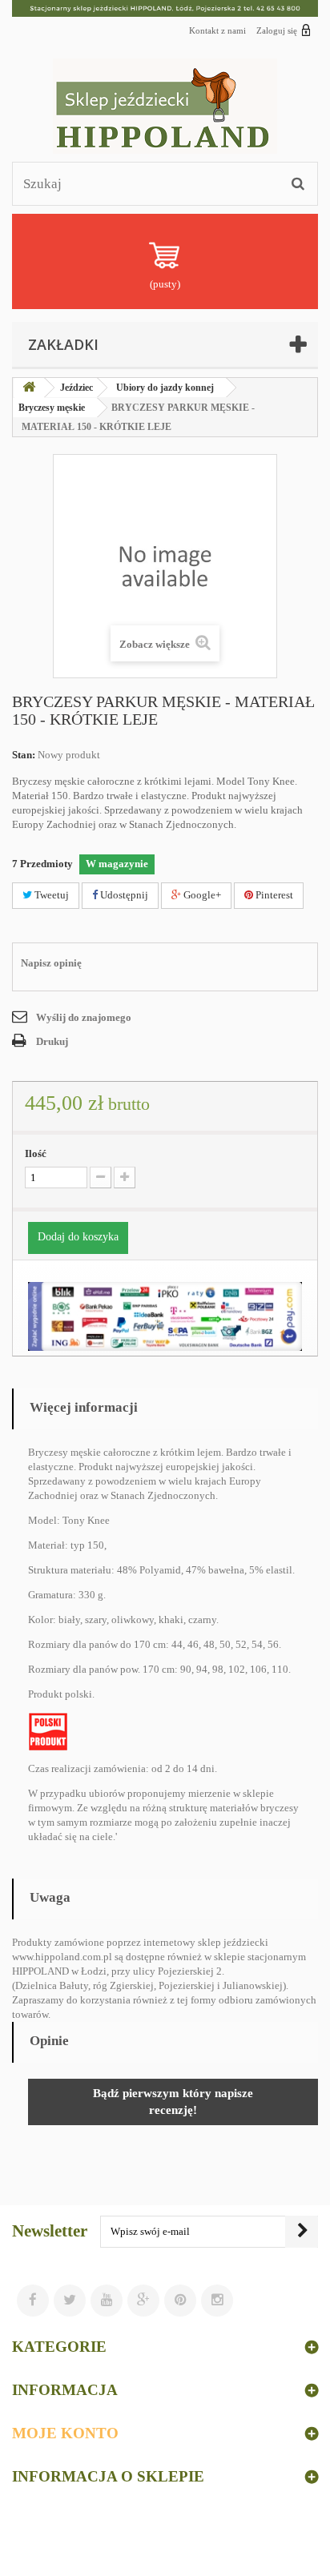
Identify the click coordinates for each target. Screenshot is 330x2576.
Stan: (24, 755)
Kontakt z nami (217, 30)
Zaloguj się (277, 30)
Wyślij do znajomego (84, 1017)
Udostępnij (123, 895)
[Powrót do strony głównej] (29, 388)
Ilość (36, 1153)
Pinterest (273, 895)
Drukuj (52, 1041)
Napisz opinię (51, 963)
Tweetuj (50, 895)
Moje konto (65, 2433)
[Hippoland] (165, 106)
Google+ (201, 895)
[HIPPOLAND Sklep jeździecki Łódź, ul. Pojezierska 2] (165, 8)
